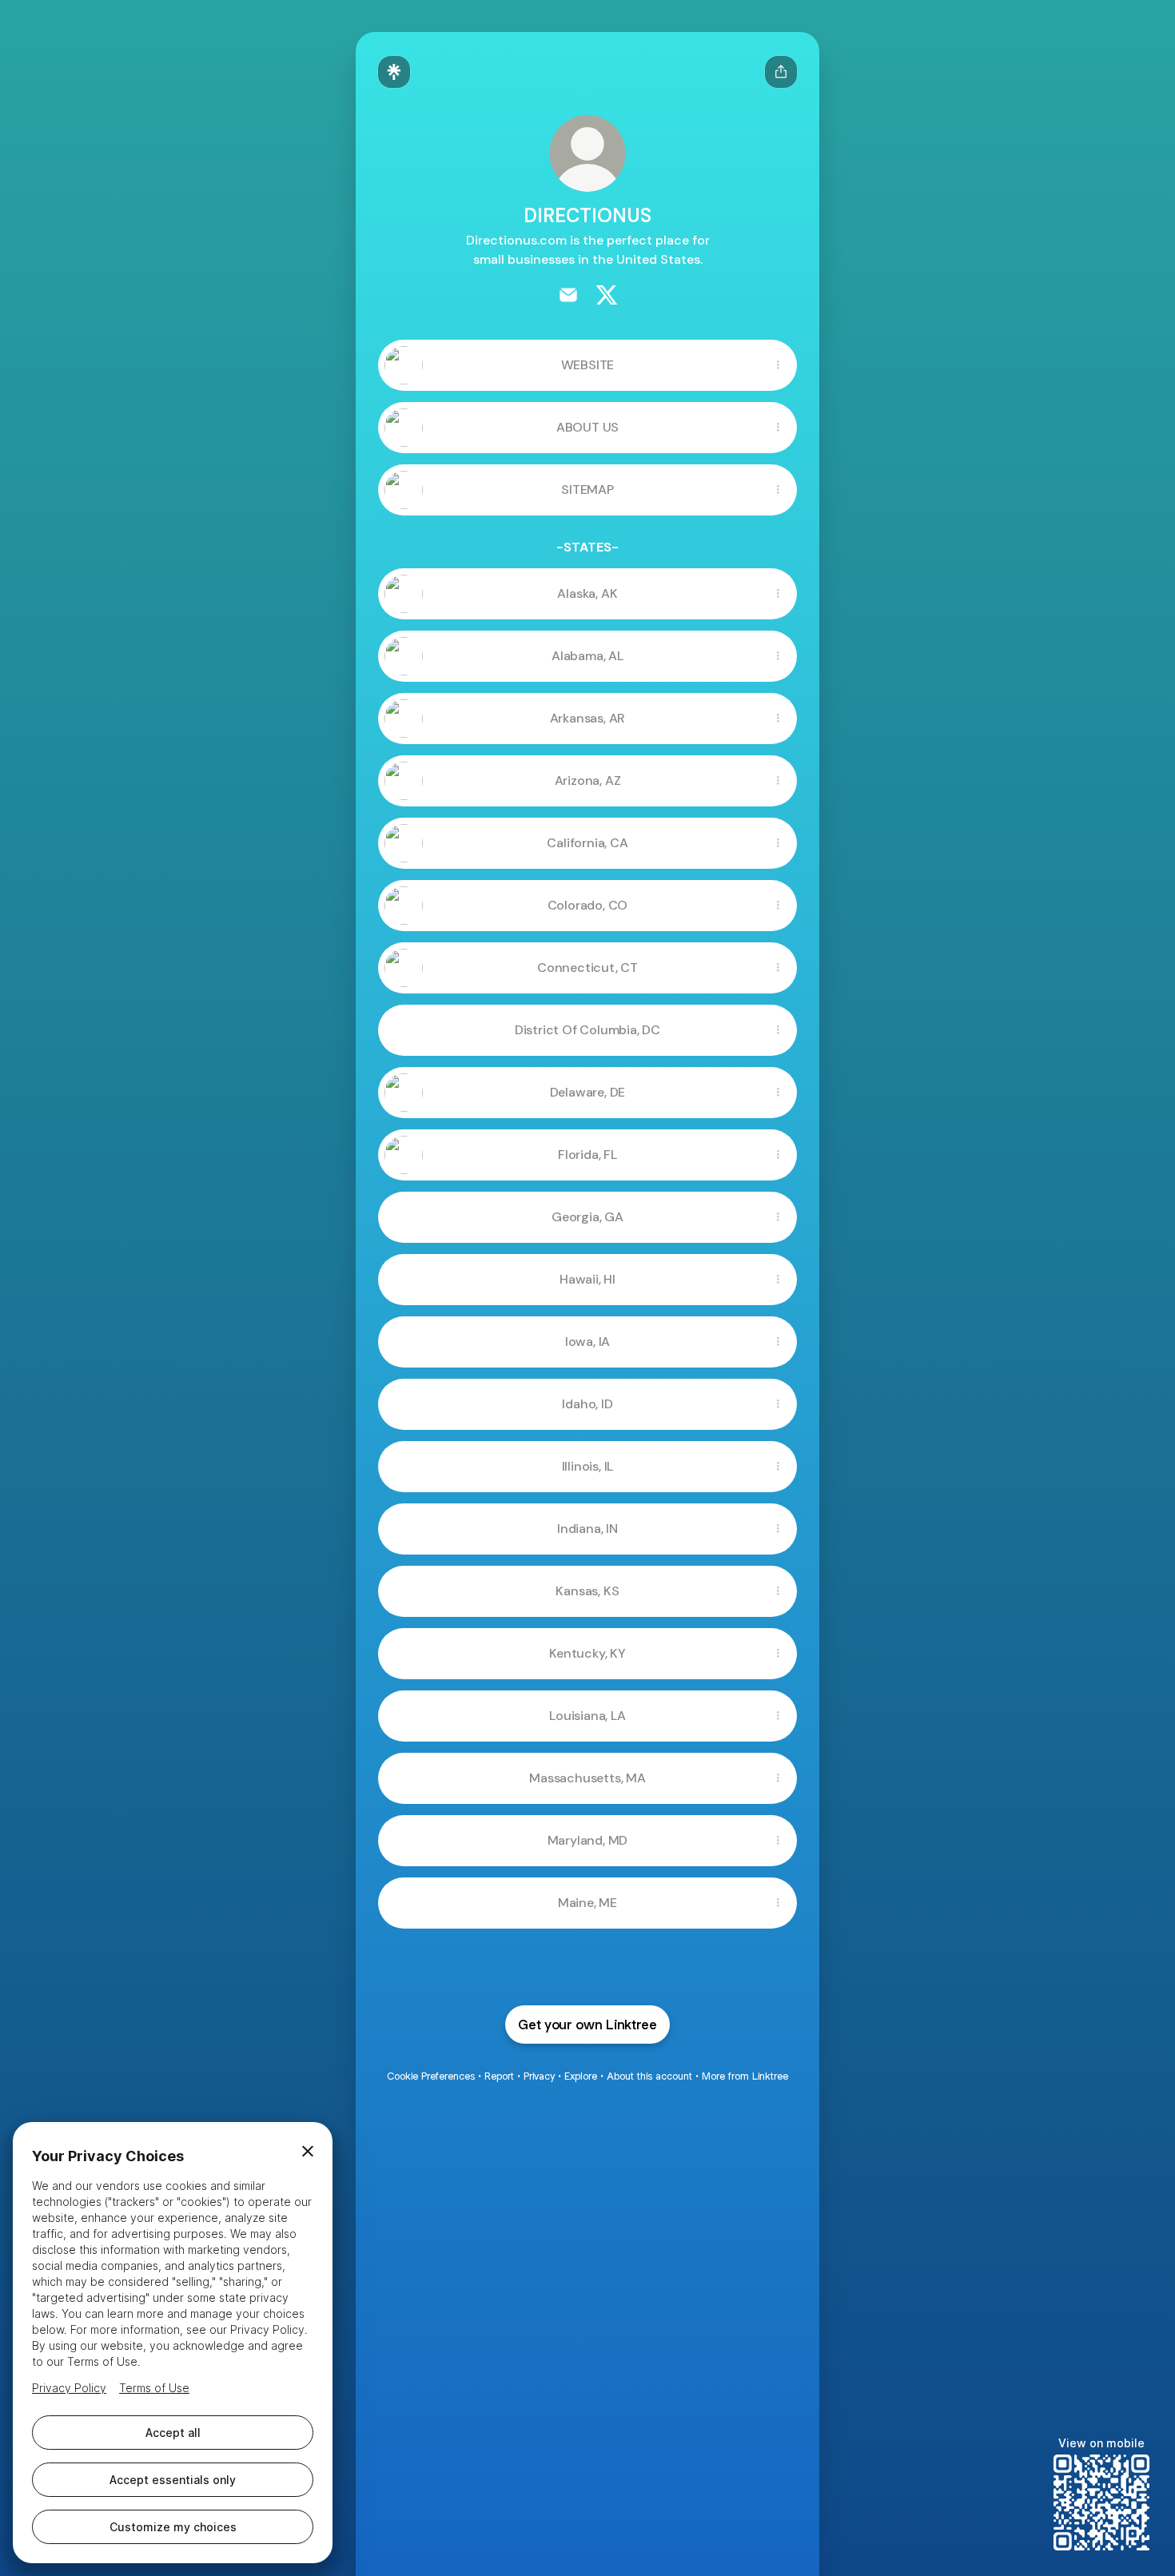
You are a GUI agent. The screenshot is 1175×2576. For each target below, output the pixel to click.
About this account (649, 2076)
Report (499, 2076)
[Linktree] (394, 72)
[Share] (778, 365)
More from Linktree (745, 2076)
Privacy (539, 2076)
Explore (581, 2076)
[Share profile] (781, 72)
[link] (568, 295)
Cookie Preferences (431, 2076)
